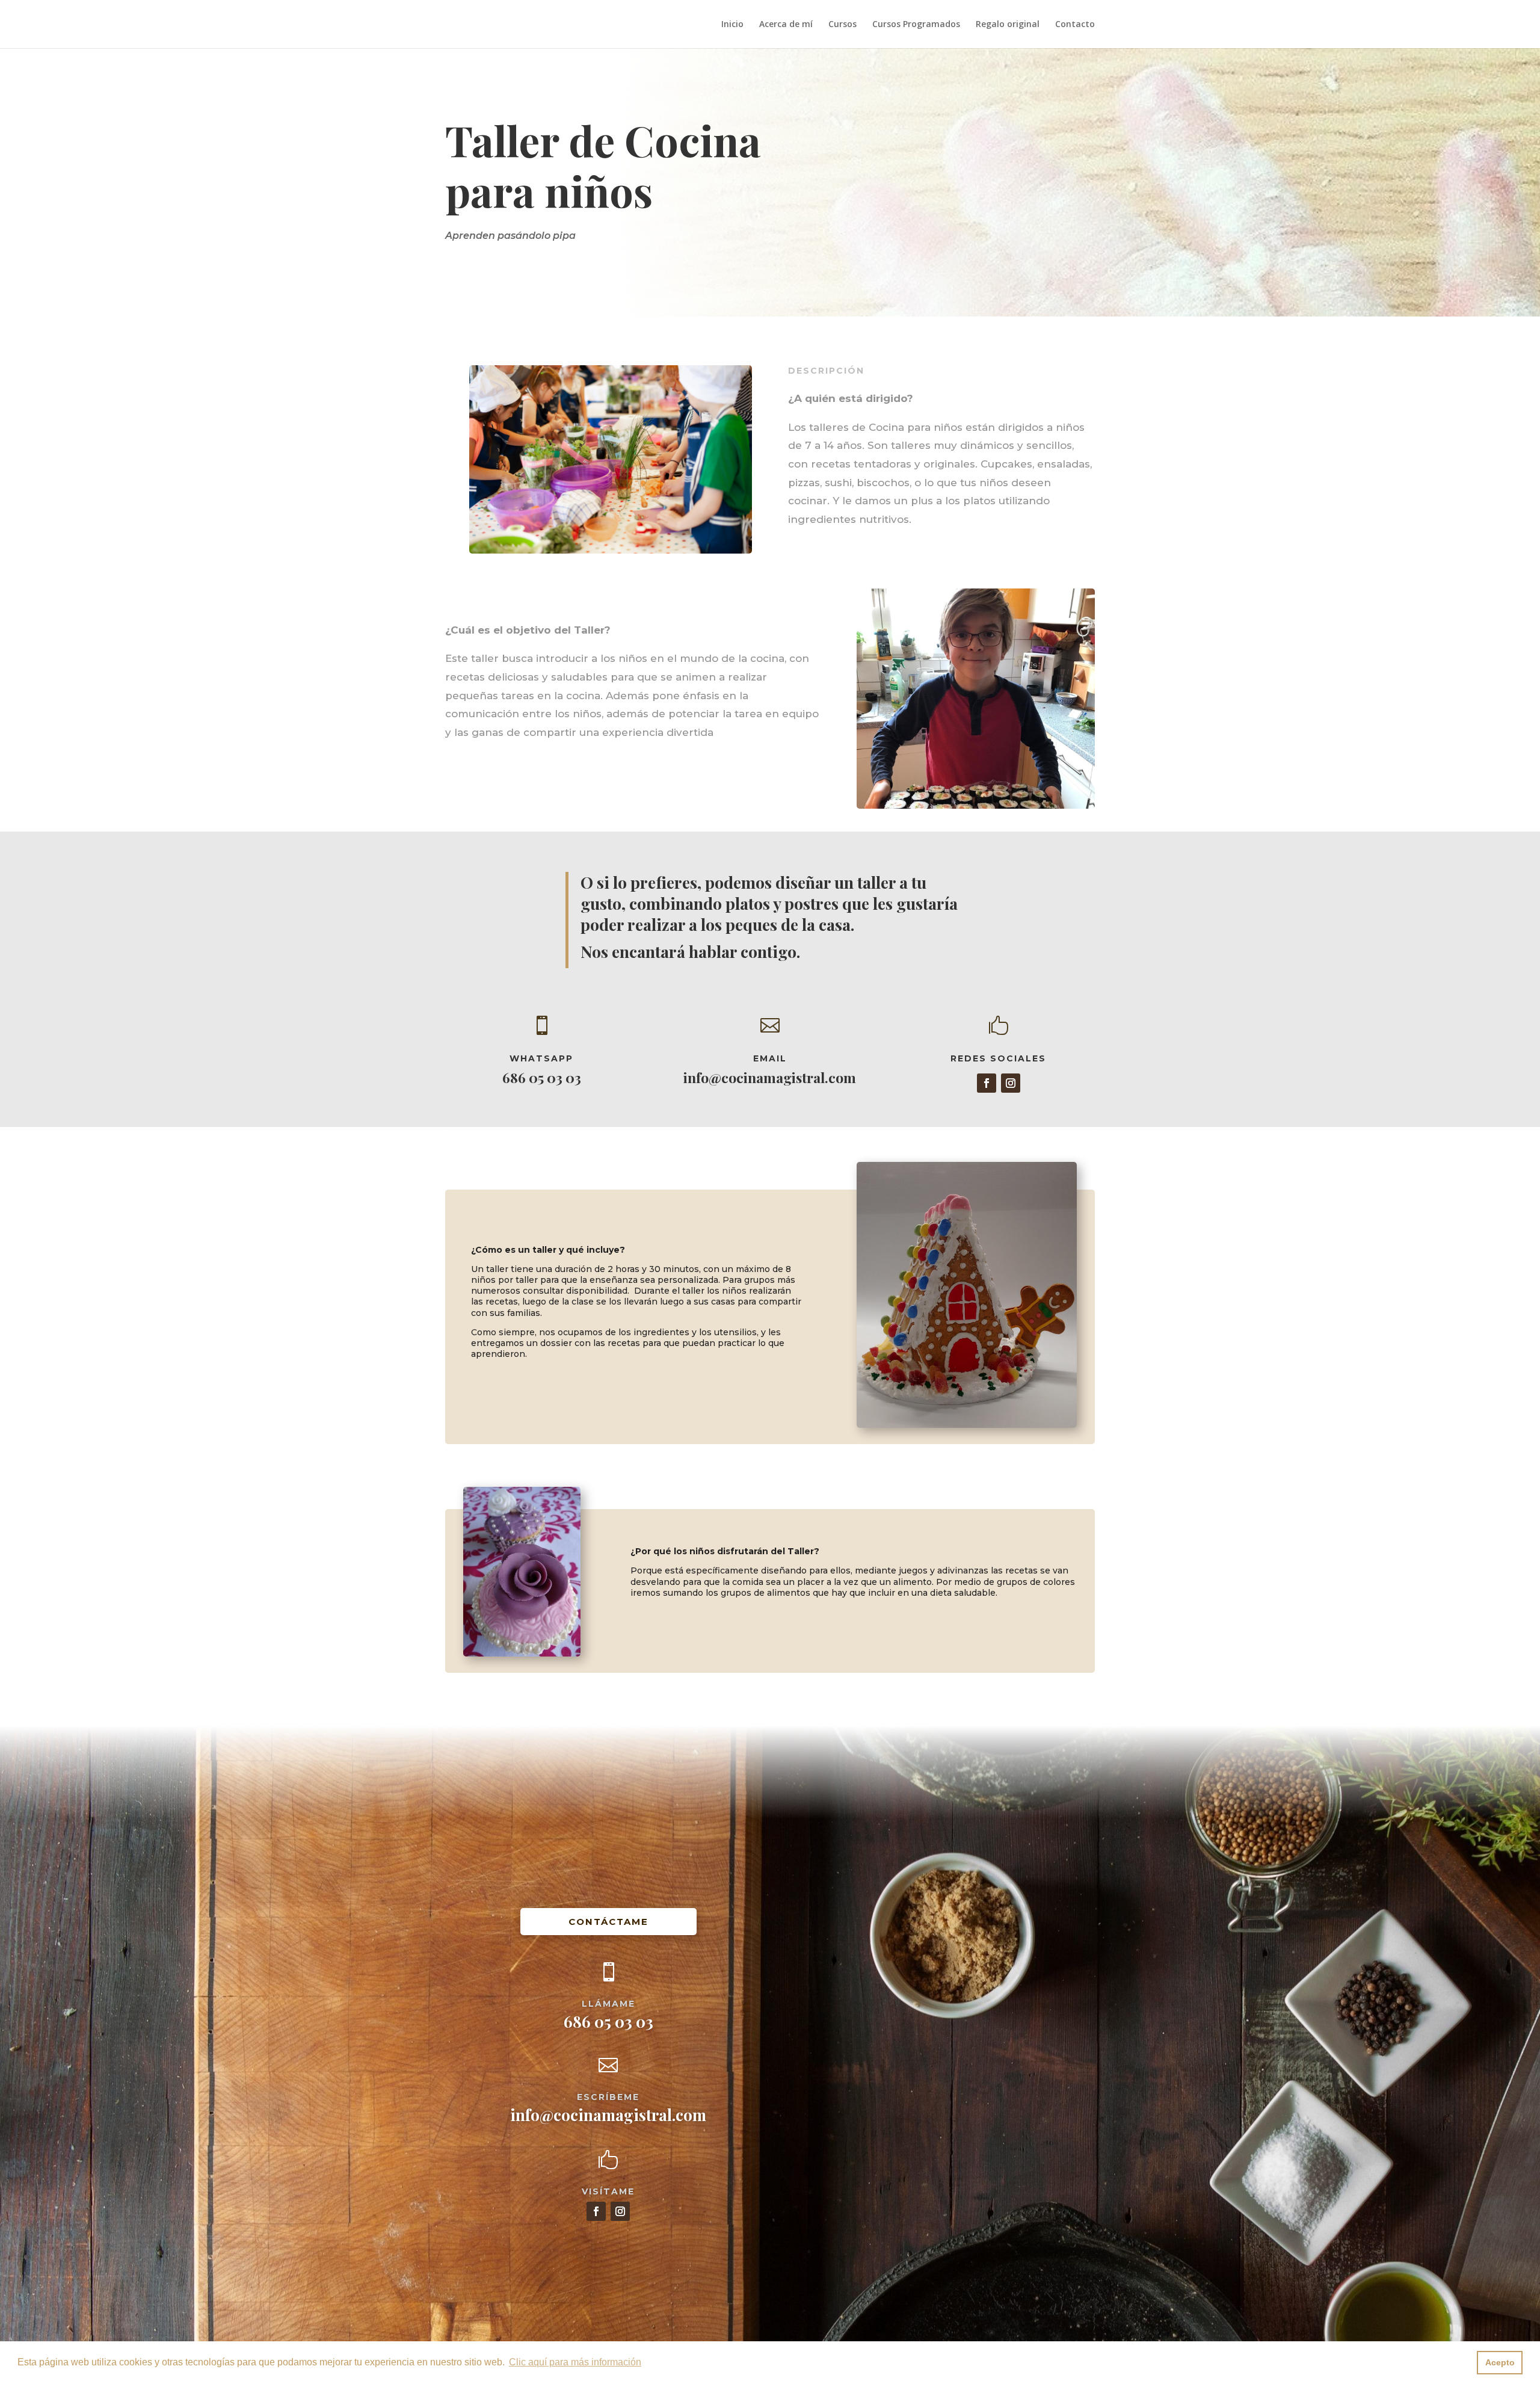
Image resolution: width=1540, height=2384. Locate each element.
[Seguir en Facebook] (987, 1083)
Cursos (842, 25)
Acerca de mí (786, 25)
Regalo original (1008, 25)
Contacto (1075, 25)
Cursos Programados (916, 25)
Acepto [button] (1500, 2362)
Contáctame (608, 1922)
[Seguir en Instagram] (1011, 1083)
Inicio (732, 25)
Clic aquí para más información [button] (575, 2362)
